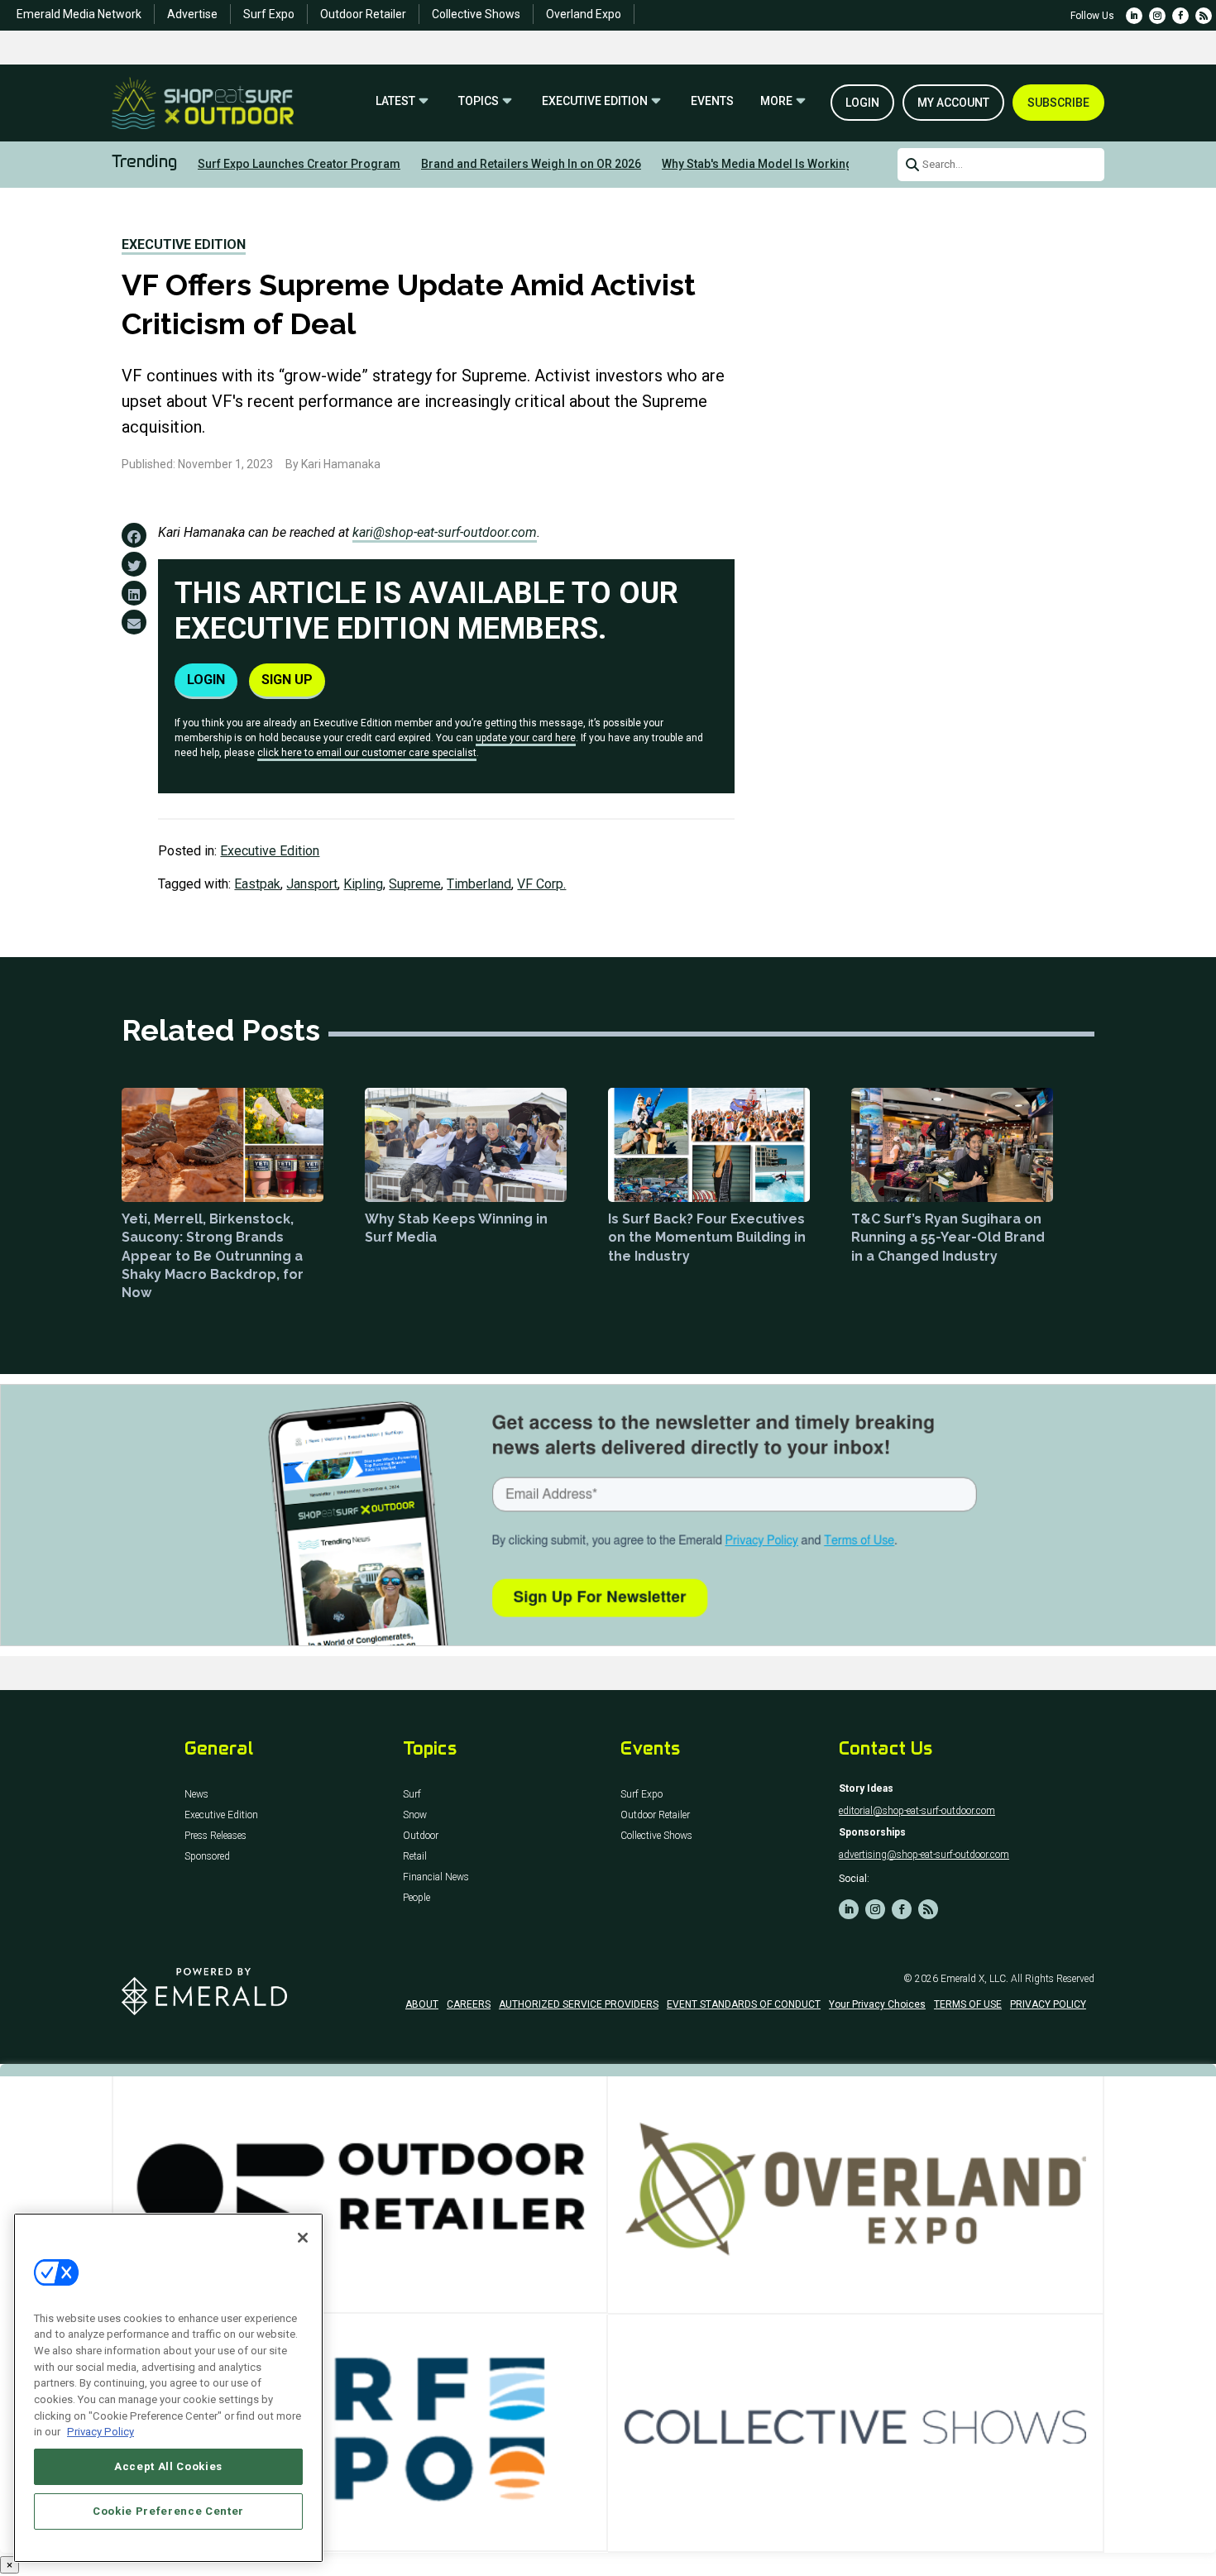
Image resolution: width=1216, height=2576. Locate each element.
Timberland (479, 884)
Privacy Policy (101, 2432)
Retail (415, 1857)
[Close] (303, 2238)
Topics (479, 101)
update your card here (526, 738)
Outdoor (421, 1836)
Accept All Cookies (168, 2466)
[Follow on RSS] (1204, 16)
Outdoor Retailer (363, 14)
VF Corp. (541, 884)
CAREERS (469, 2004)
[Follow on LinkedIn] (1134, 16)
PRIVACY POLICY (1048, 2004)
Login (862, 103)
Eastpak (257, 884)
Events (712, 101)
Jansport (312, 884)
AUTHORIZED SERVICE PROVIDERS (579, 2004)
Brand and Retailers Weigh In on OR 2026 (531, 164)
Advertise (192, 14)
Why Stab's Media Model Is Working (757, 164)
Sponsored (207, 1857)
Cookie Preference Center (168, 2511)
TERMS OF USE (968, 2004)
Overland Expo (584, 14)
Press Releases (215, 1836)
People (417, 1898)
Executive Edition (595, 101)
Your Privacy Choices (877, 2004)
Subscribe (1058, 103)
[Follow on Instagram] (1157, 16)
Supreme (415, 884)
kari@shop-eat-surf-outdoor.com (445, 532)
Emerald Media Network (79, 14)
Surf (412, 1795)
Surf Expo (269, 14)
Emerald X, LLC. (974, 1979)
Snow (415, 1815)
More (776, 101)
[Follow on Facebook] (1180, 16)
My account (953, 103)
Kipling (363, 884)
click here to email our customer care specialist (367, 753)
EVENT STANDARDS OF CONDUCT (744, 2004)
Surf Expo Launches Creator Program (299, 164)
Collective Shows (476, 14)
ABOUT (422, 2004)
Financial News (436, 1877)
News (196, 1795)
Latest (395, 101)
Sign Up (287, 680)
